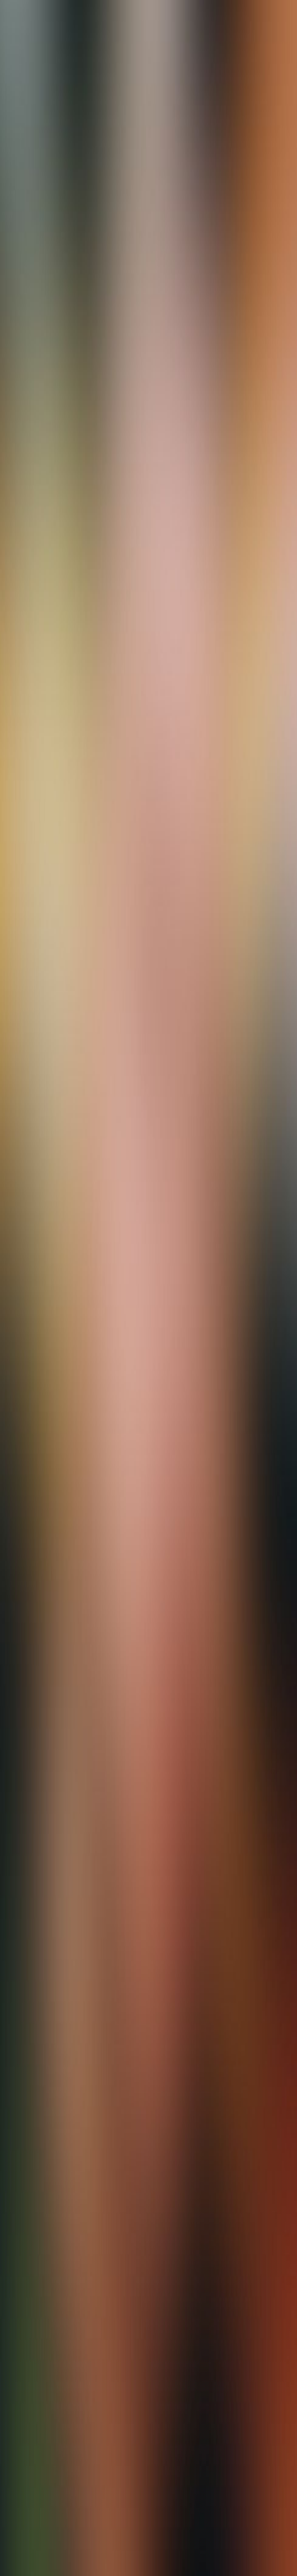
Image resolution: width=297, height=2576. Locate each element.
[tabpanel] (148, 1944)
